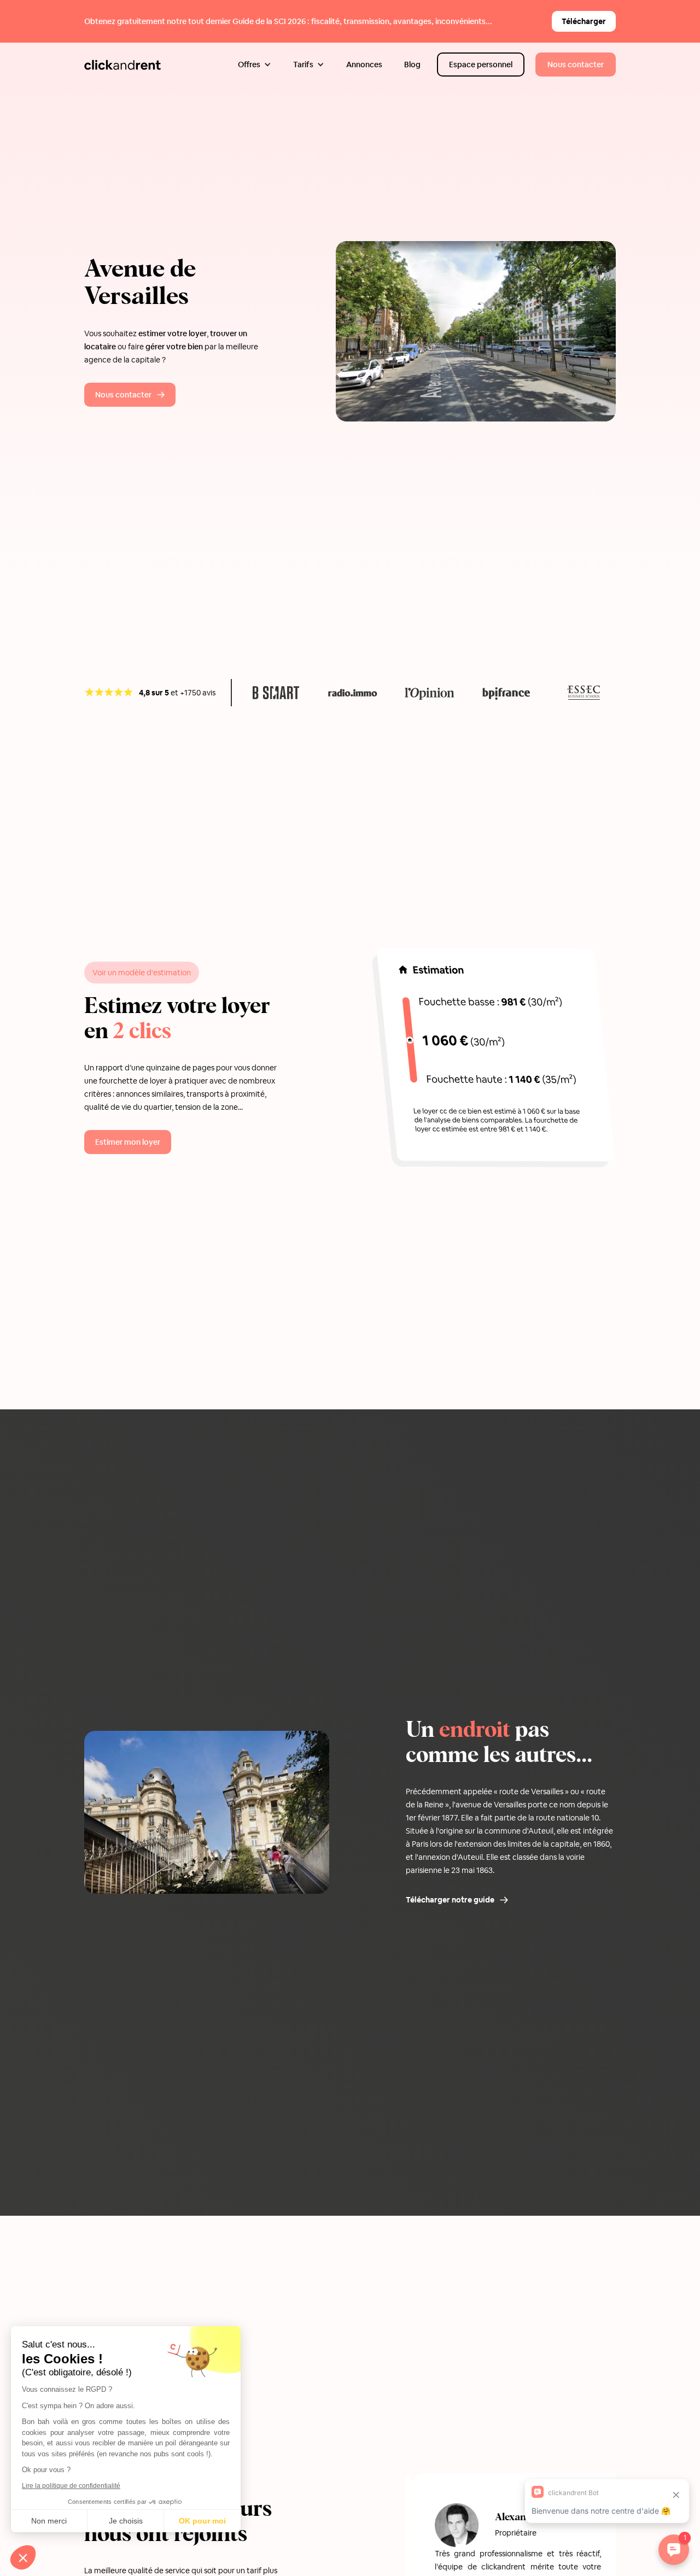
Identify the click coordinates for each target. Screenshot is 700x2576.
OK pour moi (202, 2521)
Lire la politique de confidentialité (71, 2486)
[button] (255, 65)
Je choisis (126, 2521)
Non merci (49, 2521)
